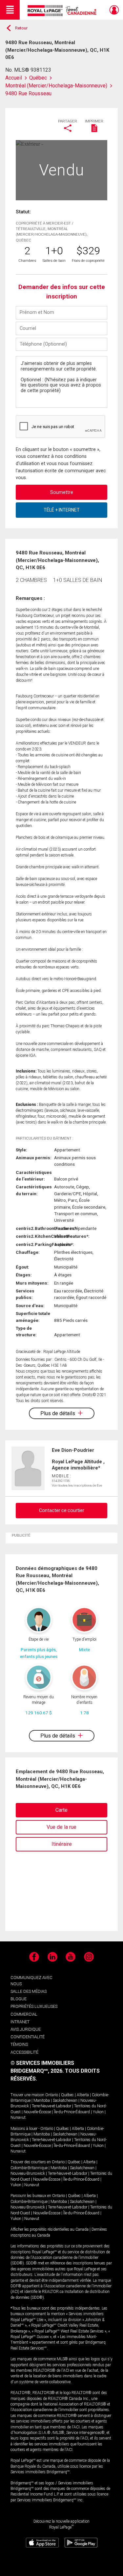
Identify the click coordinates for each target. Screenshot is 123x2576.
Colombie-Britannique (29, 2168)
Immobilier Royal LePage (63, 11)
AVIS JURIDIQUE (26, 2029)
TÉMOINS (19, 2044)
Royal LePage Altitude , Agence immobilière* (78, 1465)
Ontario (52, 2095)
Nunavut (18, 2117)
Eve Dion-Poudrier (73, 1450)
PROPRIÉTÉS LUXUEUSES (34, 2006)
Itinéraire (62, 1844)
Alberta (83, 2095)
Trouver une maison (27, 2095)
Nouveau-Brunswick (28, 2173)
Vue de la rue (61, 1827)
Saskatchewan (65, 2100)
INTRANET (20, 2022)
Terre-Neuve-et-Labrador (51, 2106)
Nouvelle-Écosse (37, 2112)
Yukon (98, 2112)
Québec (67, 2095)
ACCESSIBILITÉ (24, 2052)
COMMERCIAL (24, 2014)
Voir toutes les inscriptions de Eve (77, 1485)
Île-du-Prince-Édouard (72, 2112)
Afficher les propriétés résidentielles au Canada (50, 2229)
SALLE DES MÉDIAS (29, 1991)
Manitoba (42, 2100)
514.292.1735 (61, 1481)
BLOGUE (19, 1999)
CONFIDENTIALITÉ (28, 2037)
